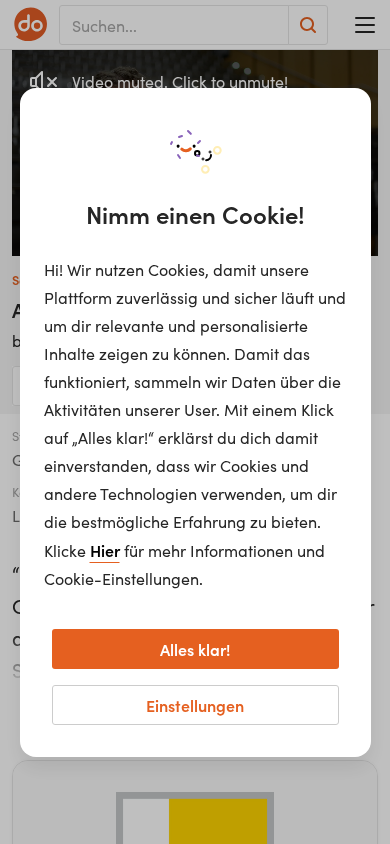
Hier (105, 550)
